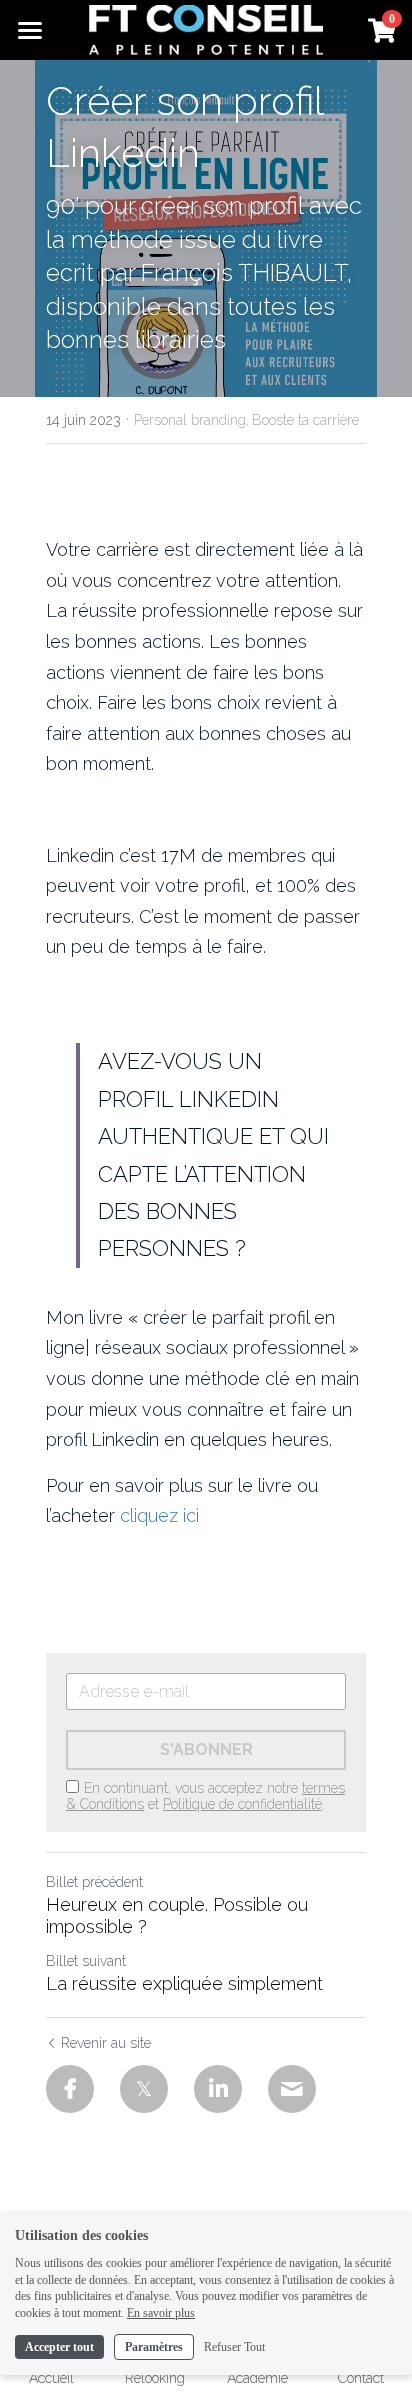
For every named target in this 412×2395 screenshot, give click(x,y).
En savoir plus (161, 2313)
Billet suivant (86, 1961)
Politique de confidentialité (242, 1804)
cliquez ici (159, 1515)
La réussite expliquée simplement (184, 1983)
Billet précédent (94, 1882)
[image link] (206, 28)
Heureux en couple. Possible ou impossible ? (177, 1916)
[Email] (292, 2089)
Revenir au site (106, 2043)
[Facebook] (70, 2089)
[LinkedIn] (218, 2089)
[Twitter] (144, 2089)
